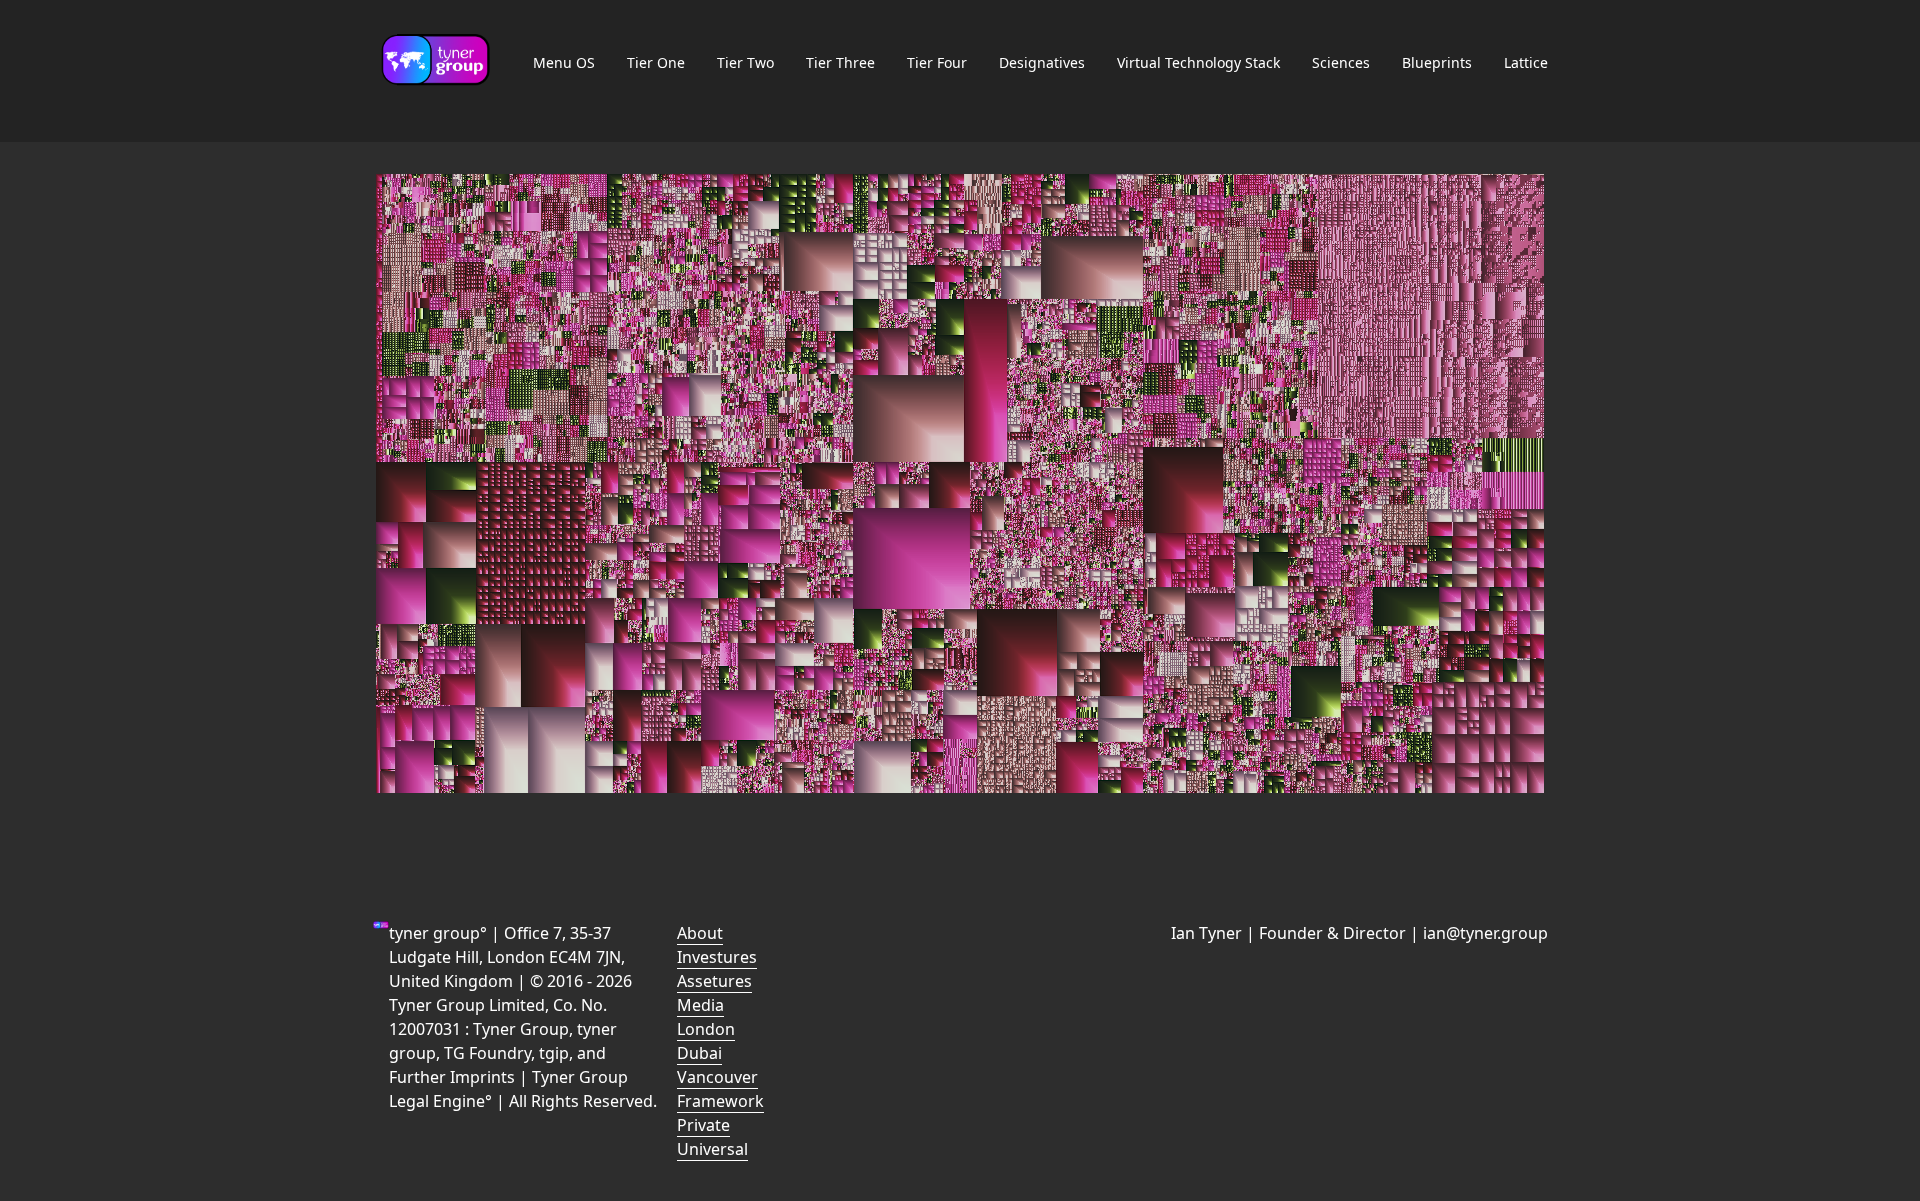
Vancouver (717, 1077)
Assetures (714, 981)
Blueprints (1437, 62)
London (706, 1029)
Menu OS (564, 62)
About (700, 933)
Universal (712, 1149)
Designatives (1042, 62)
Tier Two (745, 62)
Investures (717, 957)
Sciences (1341, 62)
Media (700, 1005)
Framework (720, 1101)
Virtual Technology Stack (1198, 62)
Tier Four (937, 62)
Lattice (1526, 62)
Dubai (699, 1053)
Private (703, 1125)
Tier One (656, 62)
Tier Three (840, 62)
